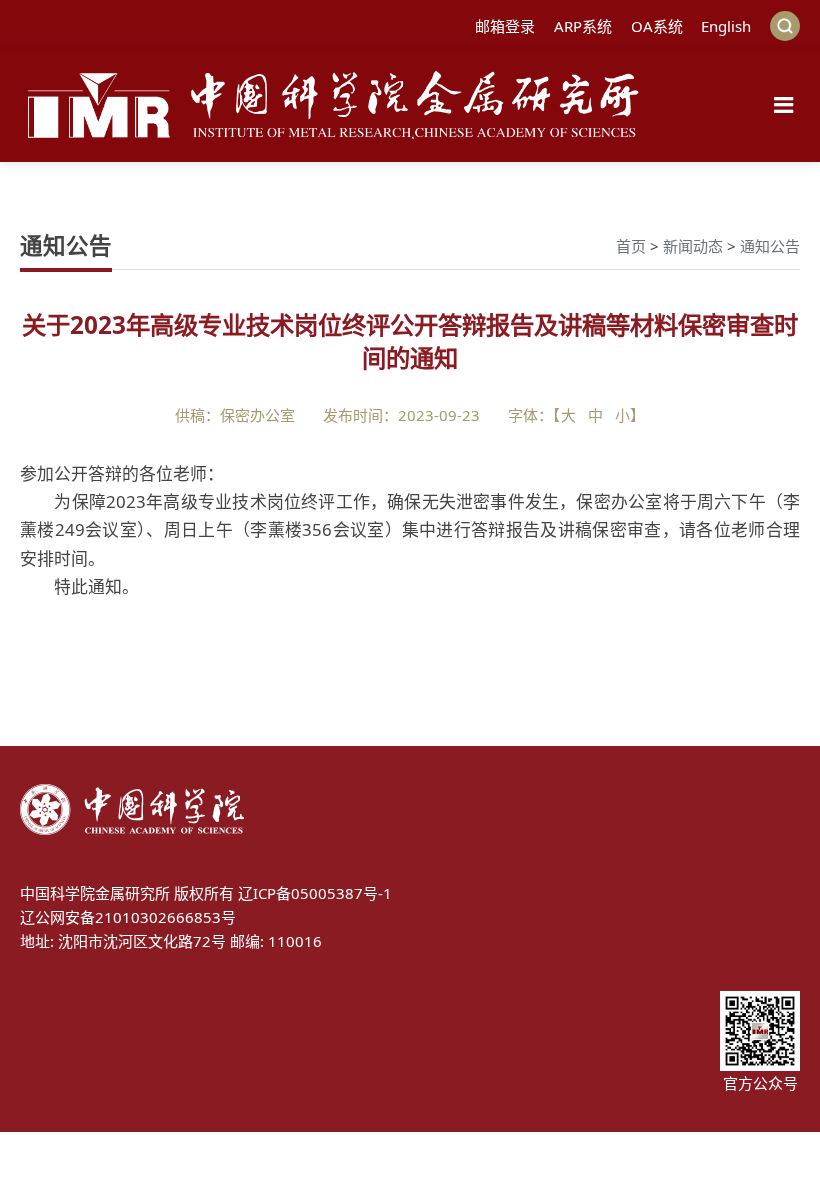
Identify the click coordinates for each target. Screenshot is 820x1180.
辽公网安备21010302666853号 (128, 917)
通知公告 (770, 246)
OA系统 (657, 26)
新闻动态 (693, 246)
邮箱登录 (505, 26)
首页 (631, 246)
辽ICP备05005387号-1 (315, 893)
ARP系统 (583, 26)
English (726, 26)
